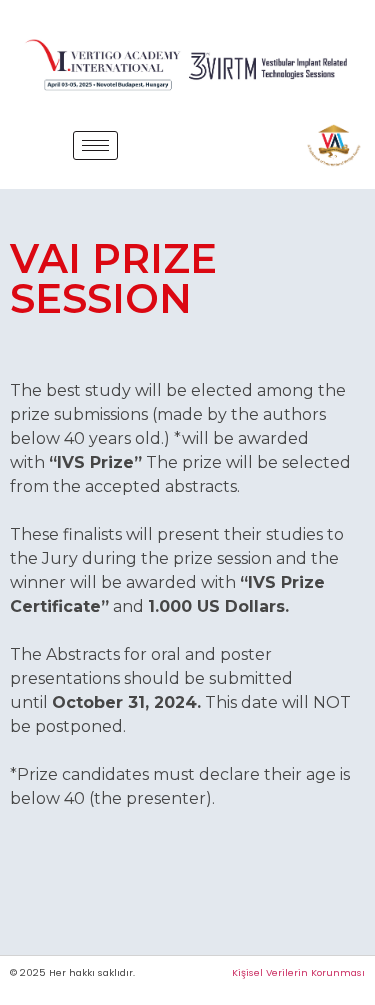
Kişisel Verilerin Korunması (298, 972)
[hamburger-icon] (95, 145)
